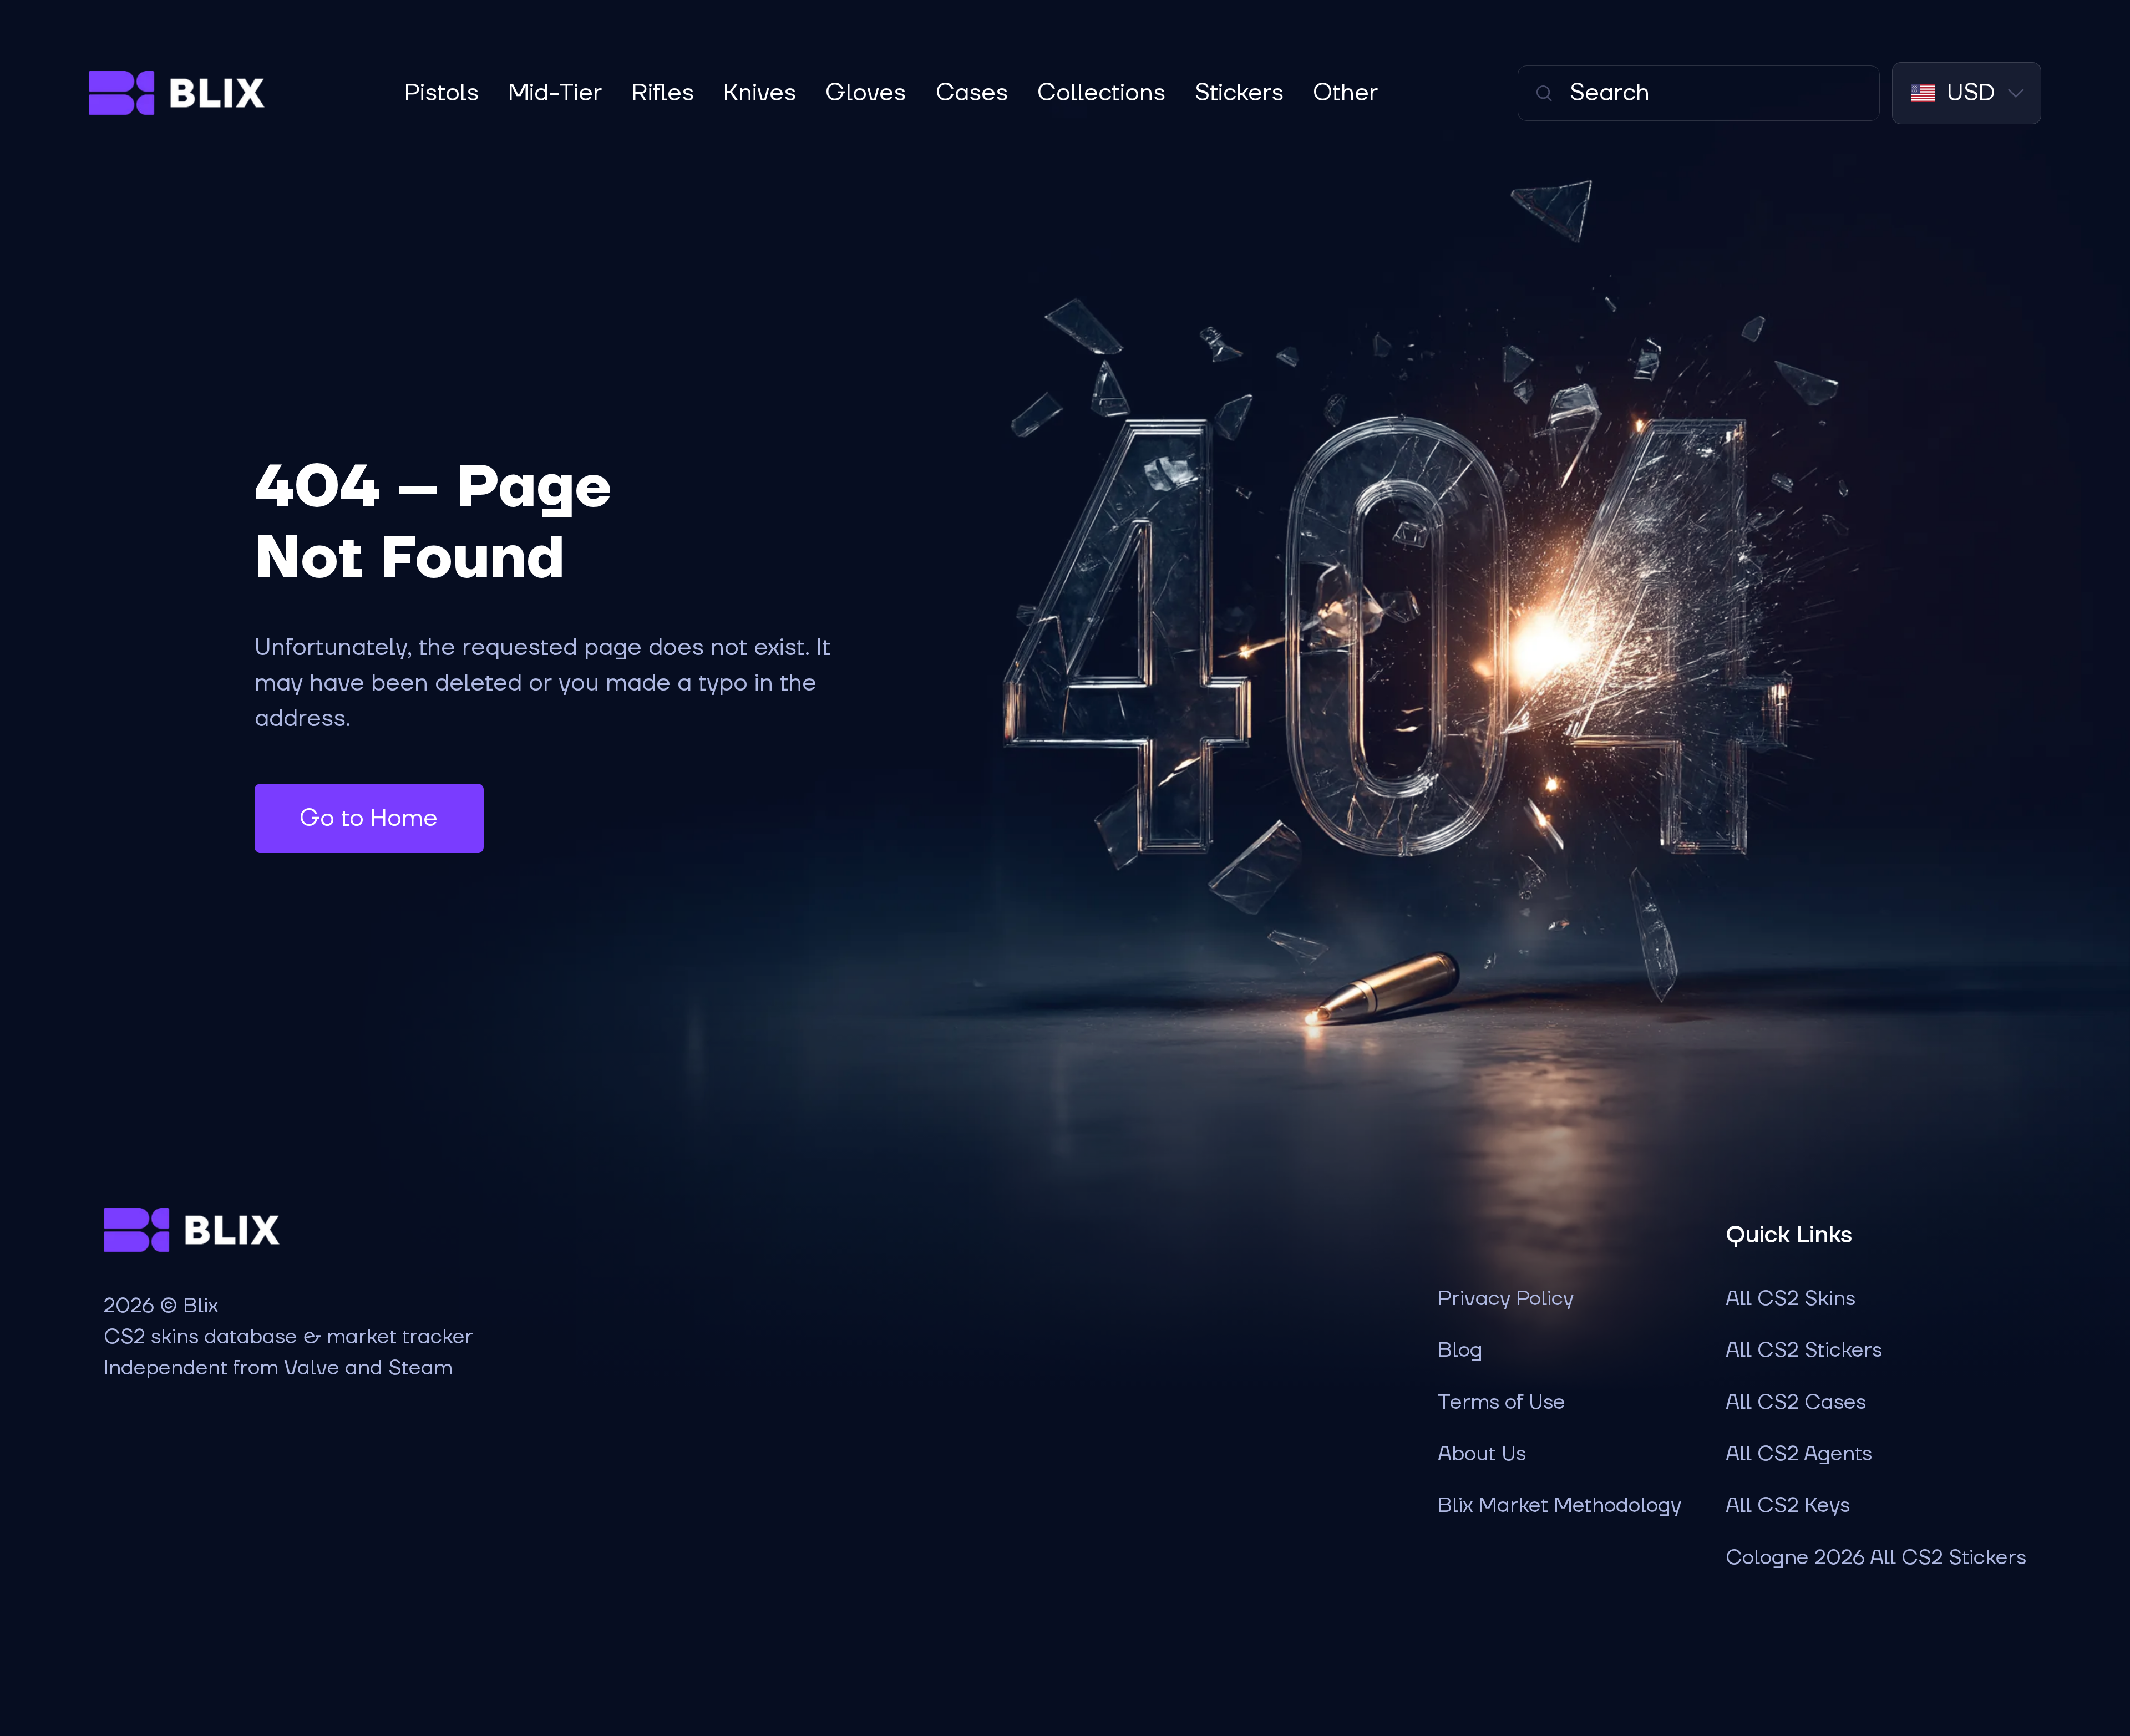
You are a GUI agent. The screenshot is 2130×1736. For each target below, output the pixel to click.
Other (1345, 93)
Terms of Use (1502, 1403)
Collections (1101, 93)
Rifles (663, 93)
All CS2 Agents (1799, 1454)
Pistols (442, 93)
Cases (972, 93)
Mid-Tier (555, 93)
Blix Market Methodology (1560, 1506)
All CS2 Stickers (1804, 1351)
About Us (1482, 1454)
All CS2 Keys (1788, 1506)
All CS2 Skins (1791, 1299)
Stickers (1239, 93)
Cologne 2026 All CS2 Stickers (1876, 1558)
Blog (1460, 1351)
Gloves (866, 93)
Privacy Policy (1506, 1299)
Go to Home (369, 819)
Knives (760, 93)
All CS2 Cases (1796, 1403)
